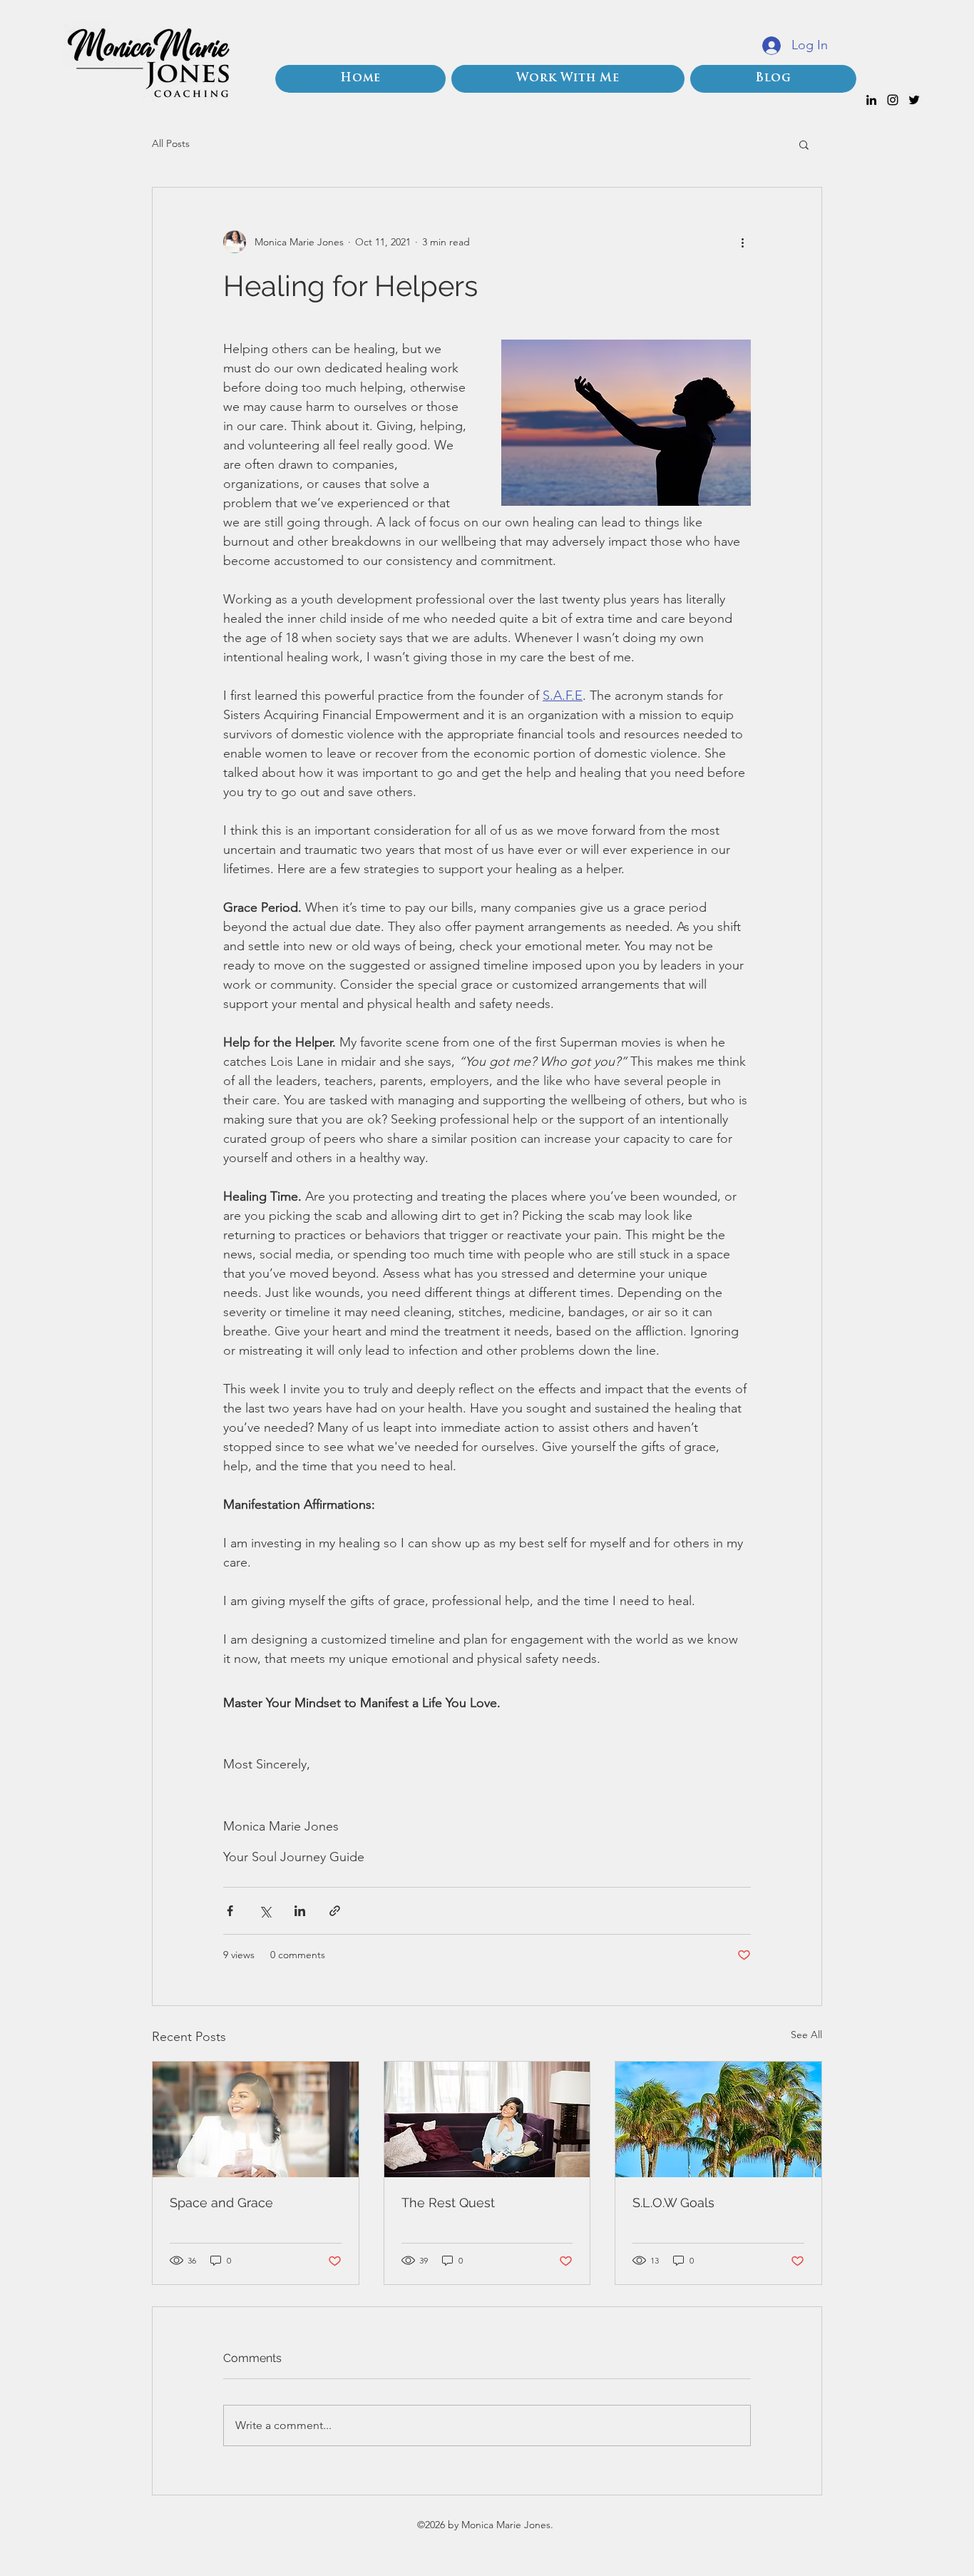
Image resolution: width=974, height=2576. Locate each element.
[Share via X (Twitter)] (265, 1911)
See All (806, 2035)
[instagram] (893, 100)
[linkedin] (871, 100)
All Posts (171, 143)
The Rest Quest (448, 2203)
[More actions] (742, 242)
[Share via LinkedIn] (300, 1911)
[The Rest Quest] (487, 2119)
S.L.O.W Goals (673, 2203)
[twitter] (914, 100)
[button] (804, 144)
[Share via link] (335, 1911)
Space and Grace (221, 2203)
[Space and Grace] (256, 2119)
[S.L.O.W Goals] (718, 2119)
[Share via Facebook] (230, 1911)
